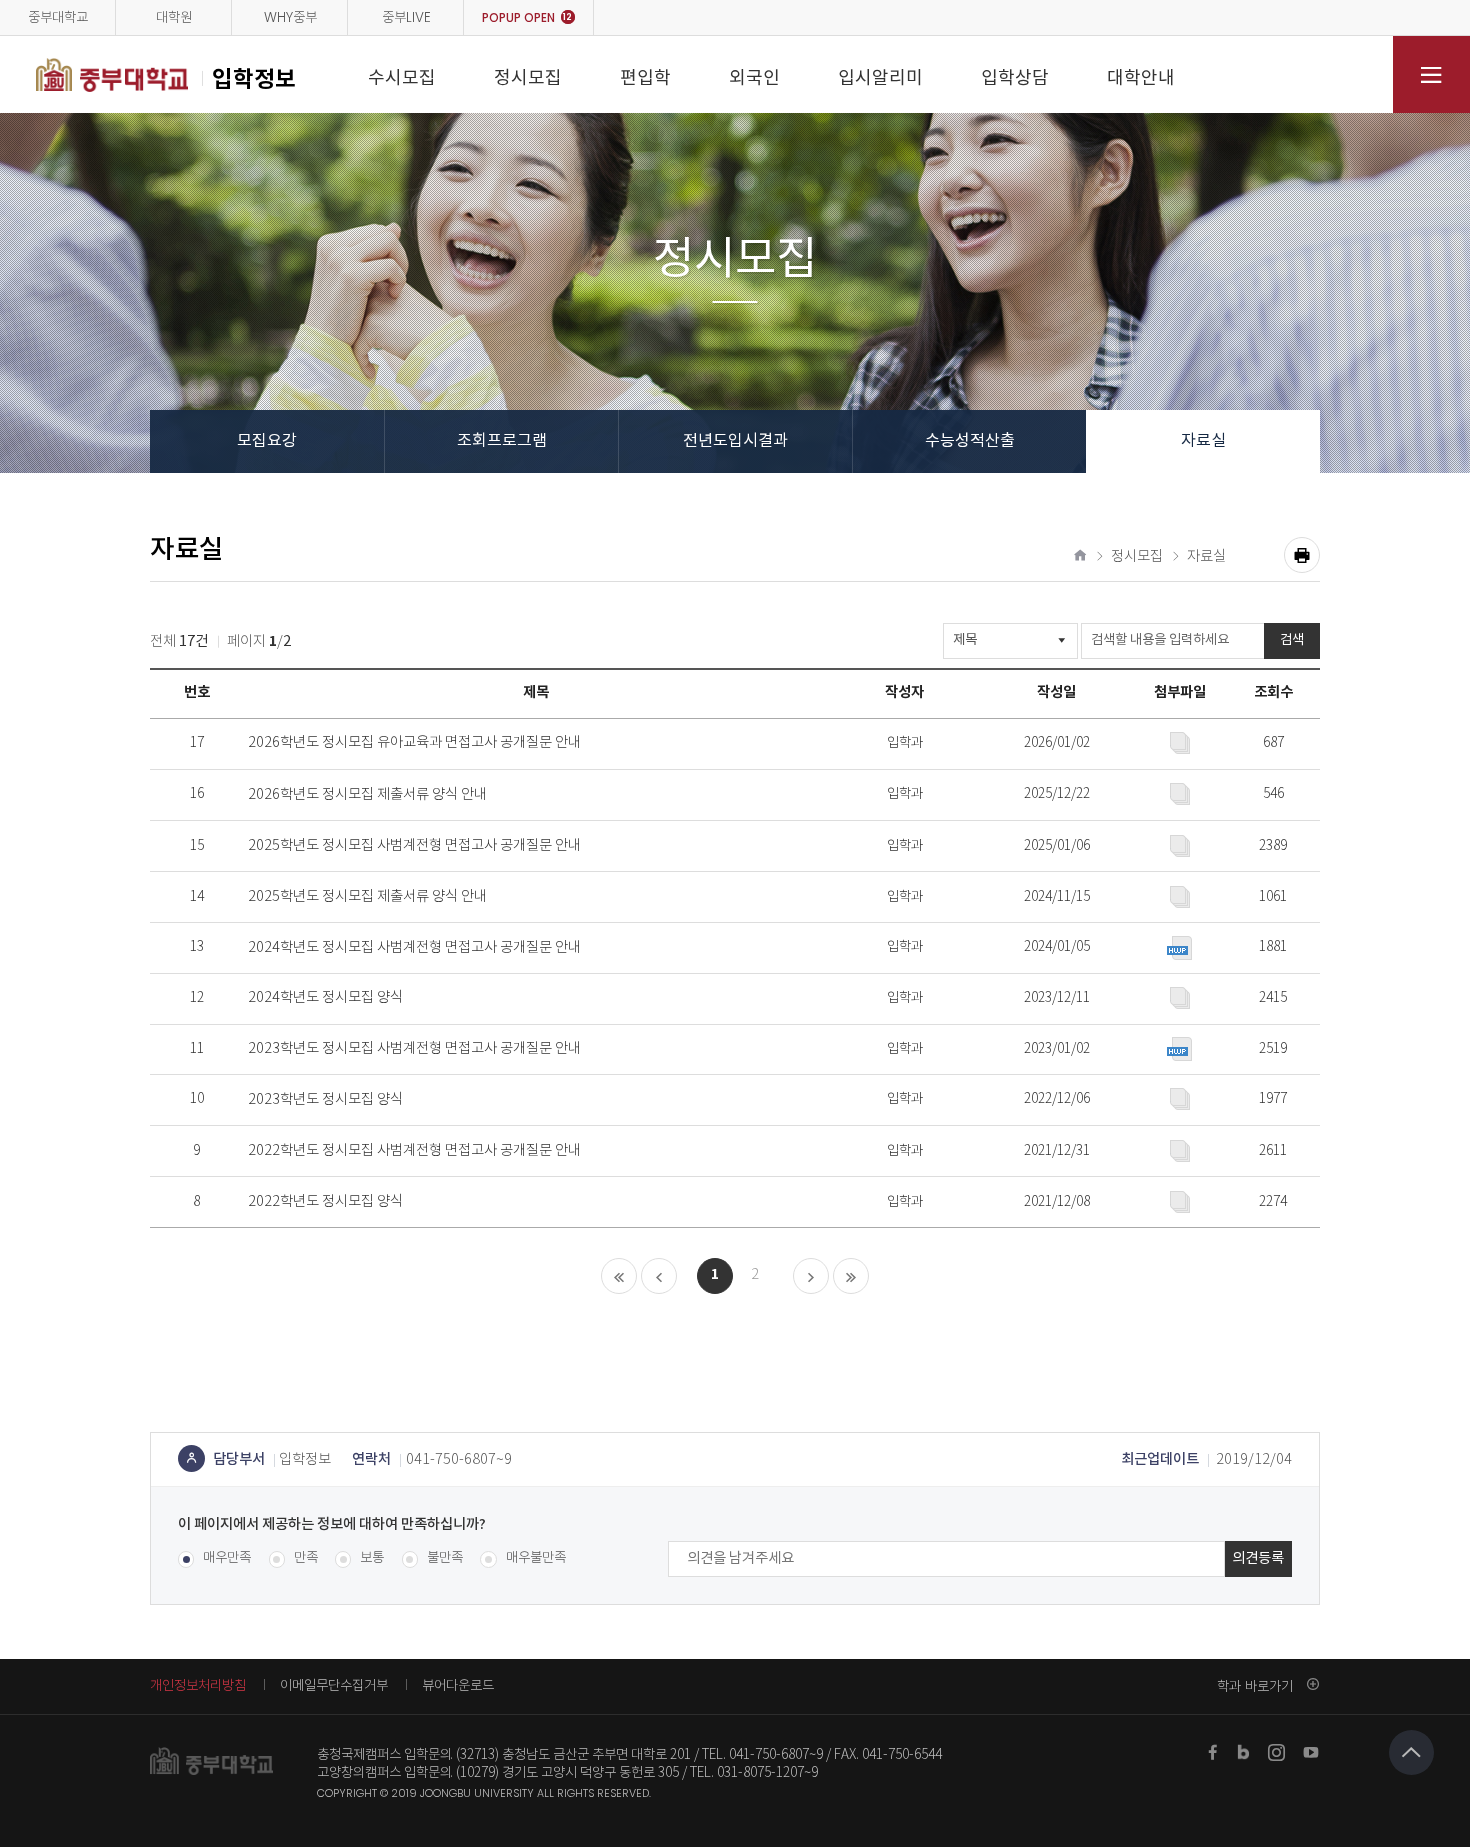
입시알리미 (880, 77)
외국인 (754, 77)
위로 (1411, 1752)
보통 (372, 1558)
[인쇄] (1302, 555)
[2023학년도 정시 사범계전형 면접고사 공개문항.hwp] (1179, 1049)
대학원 (174, 17)
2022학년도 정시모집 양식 (325, 1202)
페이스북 (1213, 1752)
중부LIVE (406, 17)
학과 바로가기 (1255, 1686)
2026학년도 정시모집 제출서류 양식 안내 (367, 795)
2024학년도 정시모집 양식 (325, 998)
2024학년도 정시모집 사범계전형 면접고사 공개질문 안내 (414, 948)
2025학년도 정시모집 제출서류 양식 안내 (367, 897)
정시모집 (528, 77)
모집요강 (267, 441)
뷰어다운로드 (458, 1685)
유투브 (1311, 1752)
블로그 (1245, 1752)
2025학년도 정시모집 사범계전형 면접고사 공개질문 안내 (414, 846)
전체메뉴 (1431, 74)
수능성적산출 (970, 441)
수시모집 (402, 77)
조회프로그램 (502, 441)
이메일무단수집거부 (334, 1685)
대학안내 (1141, 77)
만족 (306, 1558)
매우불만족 (535, 1558)
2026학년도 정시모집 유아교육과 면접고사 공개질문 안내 (414, 743)
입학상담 (1015, 77)
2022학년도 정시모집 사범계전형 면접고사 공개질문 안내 (414, 1151)
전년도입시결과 (735, 441)
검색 (1292, 640)
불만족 (445, 1558)
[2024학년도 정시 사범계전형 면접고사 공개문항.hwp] (1179, 948)
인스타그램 (1277, 1752)
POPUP (527, 18)
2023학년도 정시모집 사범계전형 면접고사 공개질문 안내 (414, 1049)
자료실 (1203, 441)
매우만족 (227, 1558)
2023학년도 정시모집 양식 (325, 1100)
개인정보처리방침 (198, 1685)
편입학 (645, 77)
